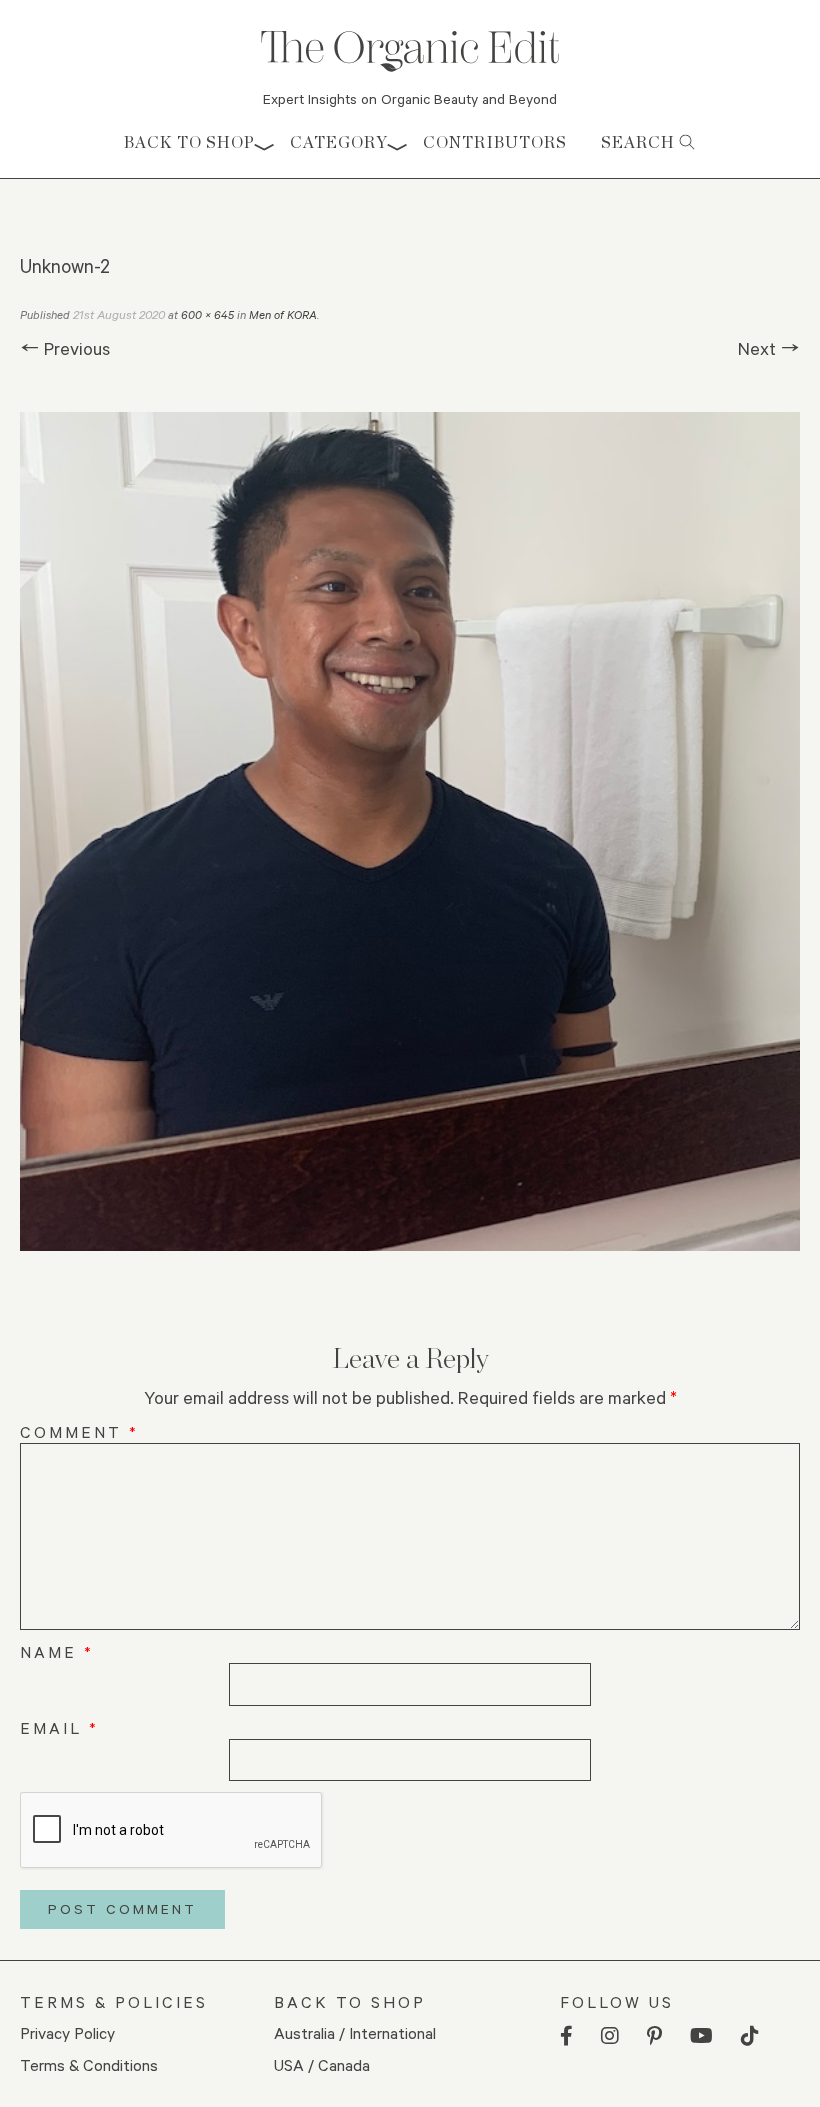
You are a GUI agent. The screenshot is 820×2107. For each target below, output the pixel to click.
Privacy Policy (67, 2032)
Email (59, 1727)
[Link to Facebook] (566, 2036)
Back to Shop (189, 142)
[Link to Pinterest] (654, 2036)
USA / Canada (322, 2064)
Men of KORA (283, 314)
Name (57, 1651)
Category (339, 142)
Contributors (495, 142)
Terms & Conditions (89, 2064)
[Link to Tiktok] (750, 2036)
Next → (769, 348)
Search (640, 142)
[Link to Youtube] (701, 2036)
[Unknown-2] (410, 831)
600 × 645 (207, 314)
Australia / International (355, 2032)
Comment (79, 1431)
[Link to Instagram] (610, 2036)
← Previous (65, 348)
